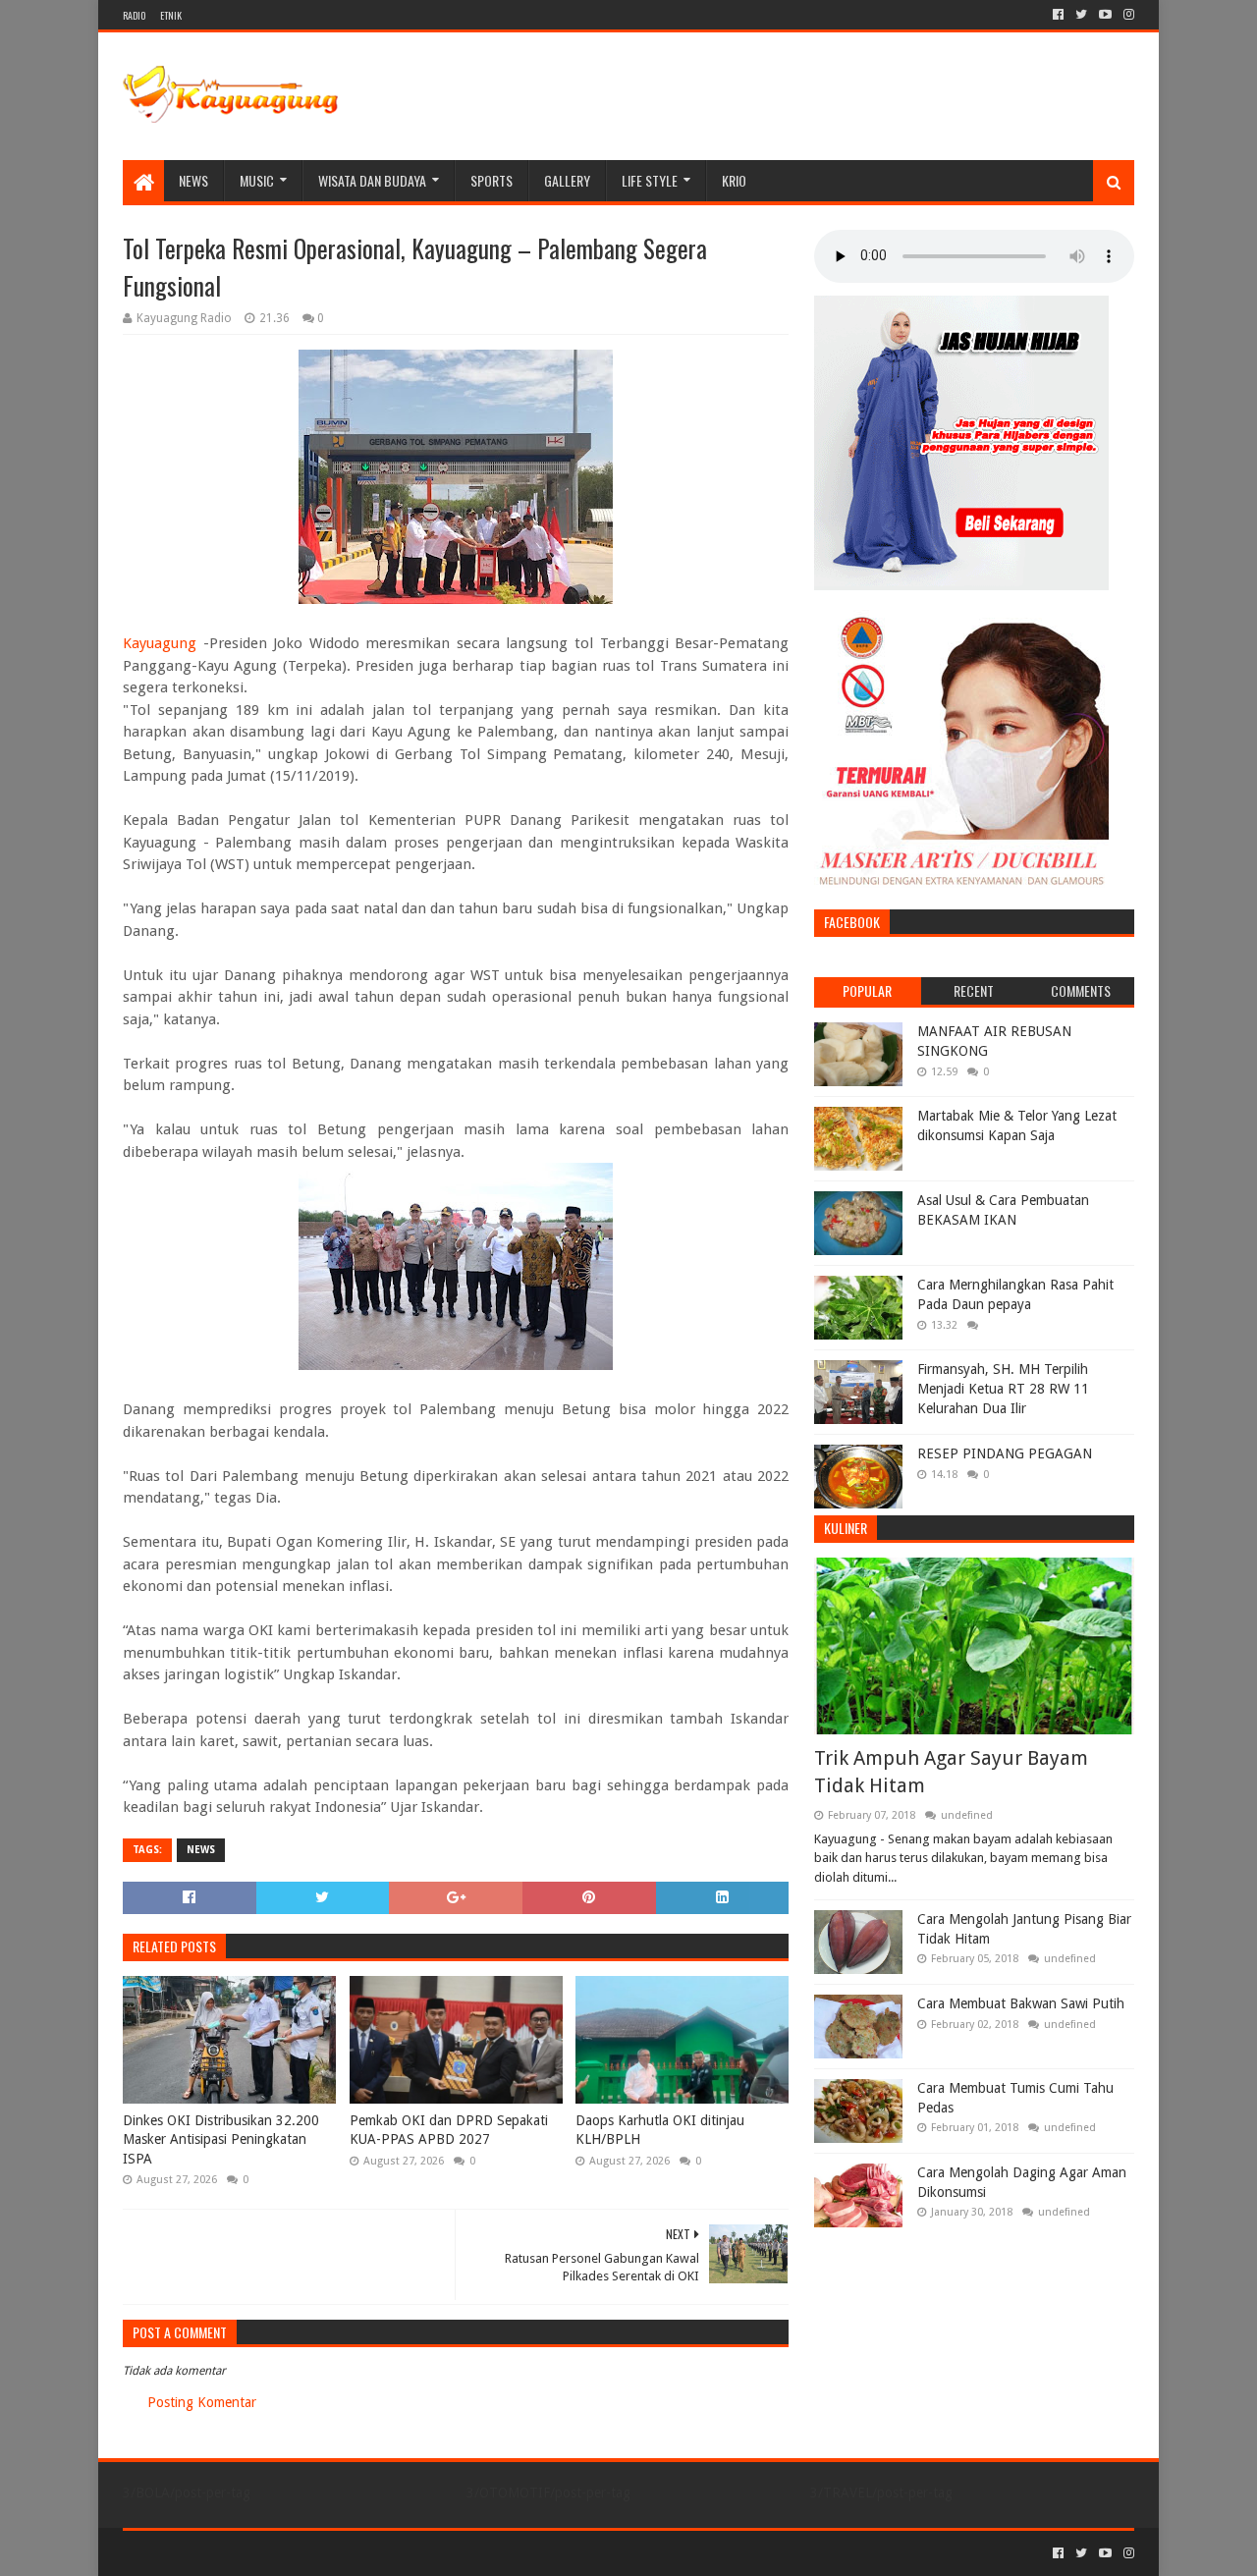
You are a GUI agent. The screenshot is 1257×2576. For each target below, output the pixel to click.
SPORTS (492, 180)
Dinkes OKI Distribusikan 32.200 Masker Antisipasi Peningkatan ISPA (221, 2139)
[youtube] (1105, 15)
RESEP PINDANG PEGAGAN (1005, 1453)
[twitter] (1081, 15)
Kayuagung (160, 643)
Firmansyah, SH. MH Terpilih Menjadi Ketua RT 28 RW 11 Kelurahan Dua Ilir (1003, 1388)
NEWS (193, 180)
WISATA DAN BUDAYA (372, 180)
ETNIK (171, 15)
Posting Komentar (202, 2402)
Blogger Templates (345, 2553)
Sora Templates (232, 2553)
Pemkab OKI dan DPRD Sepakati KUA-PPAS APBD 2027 (449, 2130)
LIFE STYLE (650, 180)
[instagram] (1127, 15)
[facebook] (1058, 15)
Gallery (567, 180)
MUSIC (257, 180)
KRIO (734, 180)
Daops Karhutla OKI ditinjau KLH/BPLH (660, 2130)
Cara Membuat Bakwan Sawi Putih (1021, 2003)
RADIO (134, 15)
